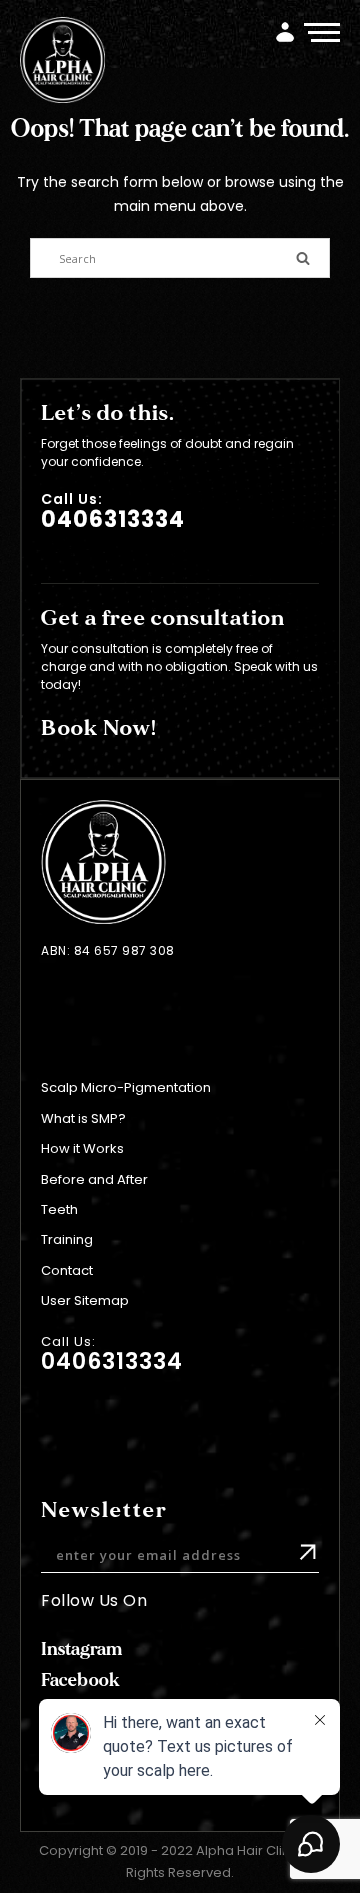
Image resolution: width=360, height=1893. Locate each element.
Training (67, 1239)
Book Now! (99, 728)
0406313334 (113, 519)
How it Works (82, 1148)
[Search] (303, 256)
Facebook (80, 1680)
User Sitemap (85, 1300)
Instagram (81, 1649)
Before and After (94, 1179)
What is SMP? (83, 1118)
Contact (67, 1270)
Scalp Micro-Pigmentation (126, 1087)
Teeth (59, 1209)
